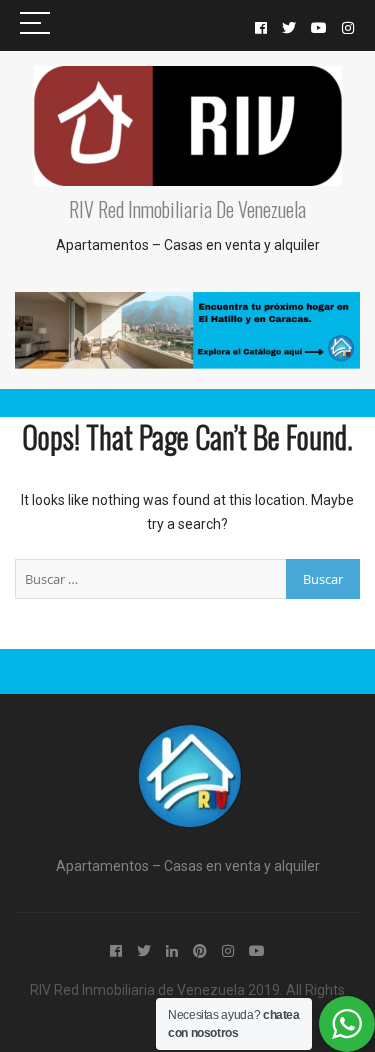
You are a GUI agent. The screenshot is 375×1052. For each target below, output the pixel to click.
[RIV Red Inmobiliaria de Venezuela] (188, 735)
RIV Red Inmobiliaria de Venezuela (187, 209)
